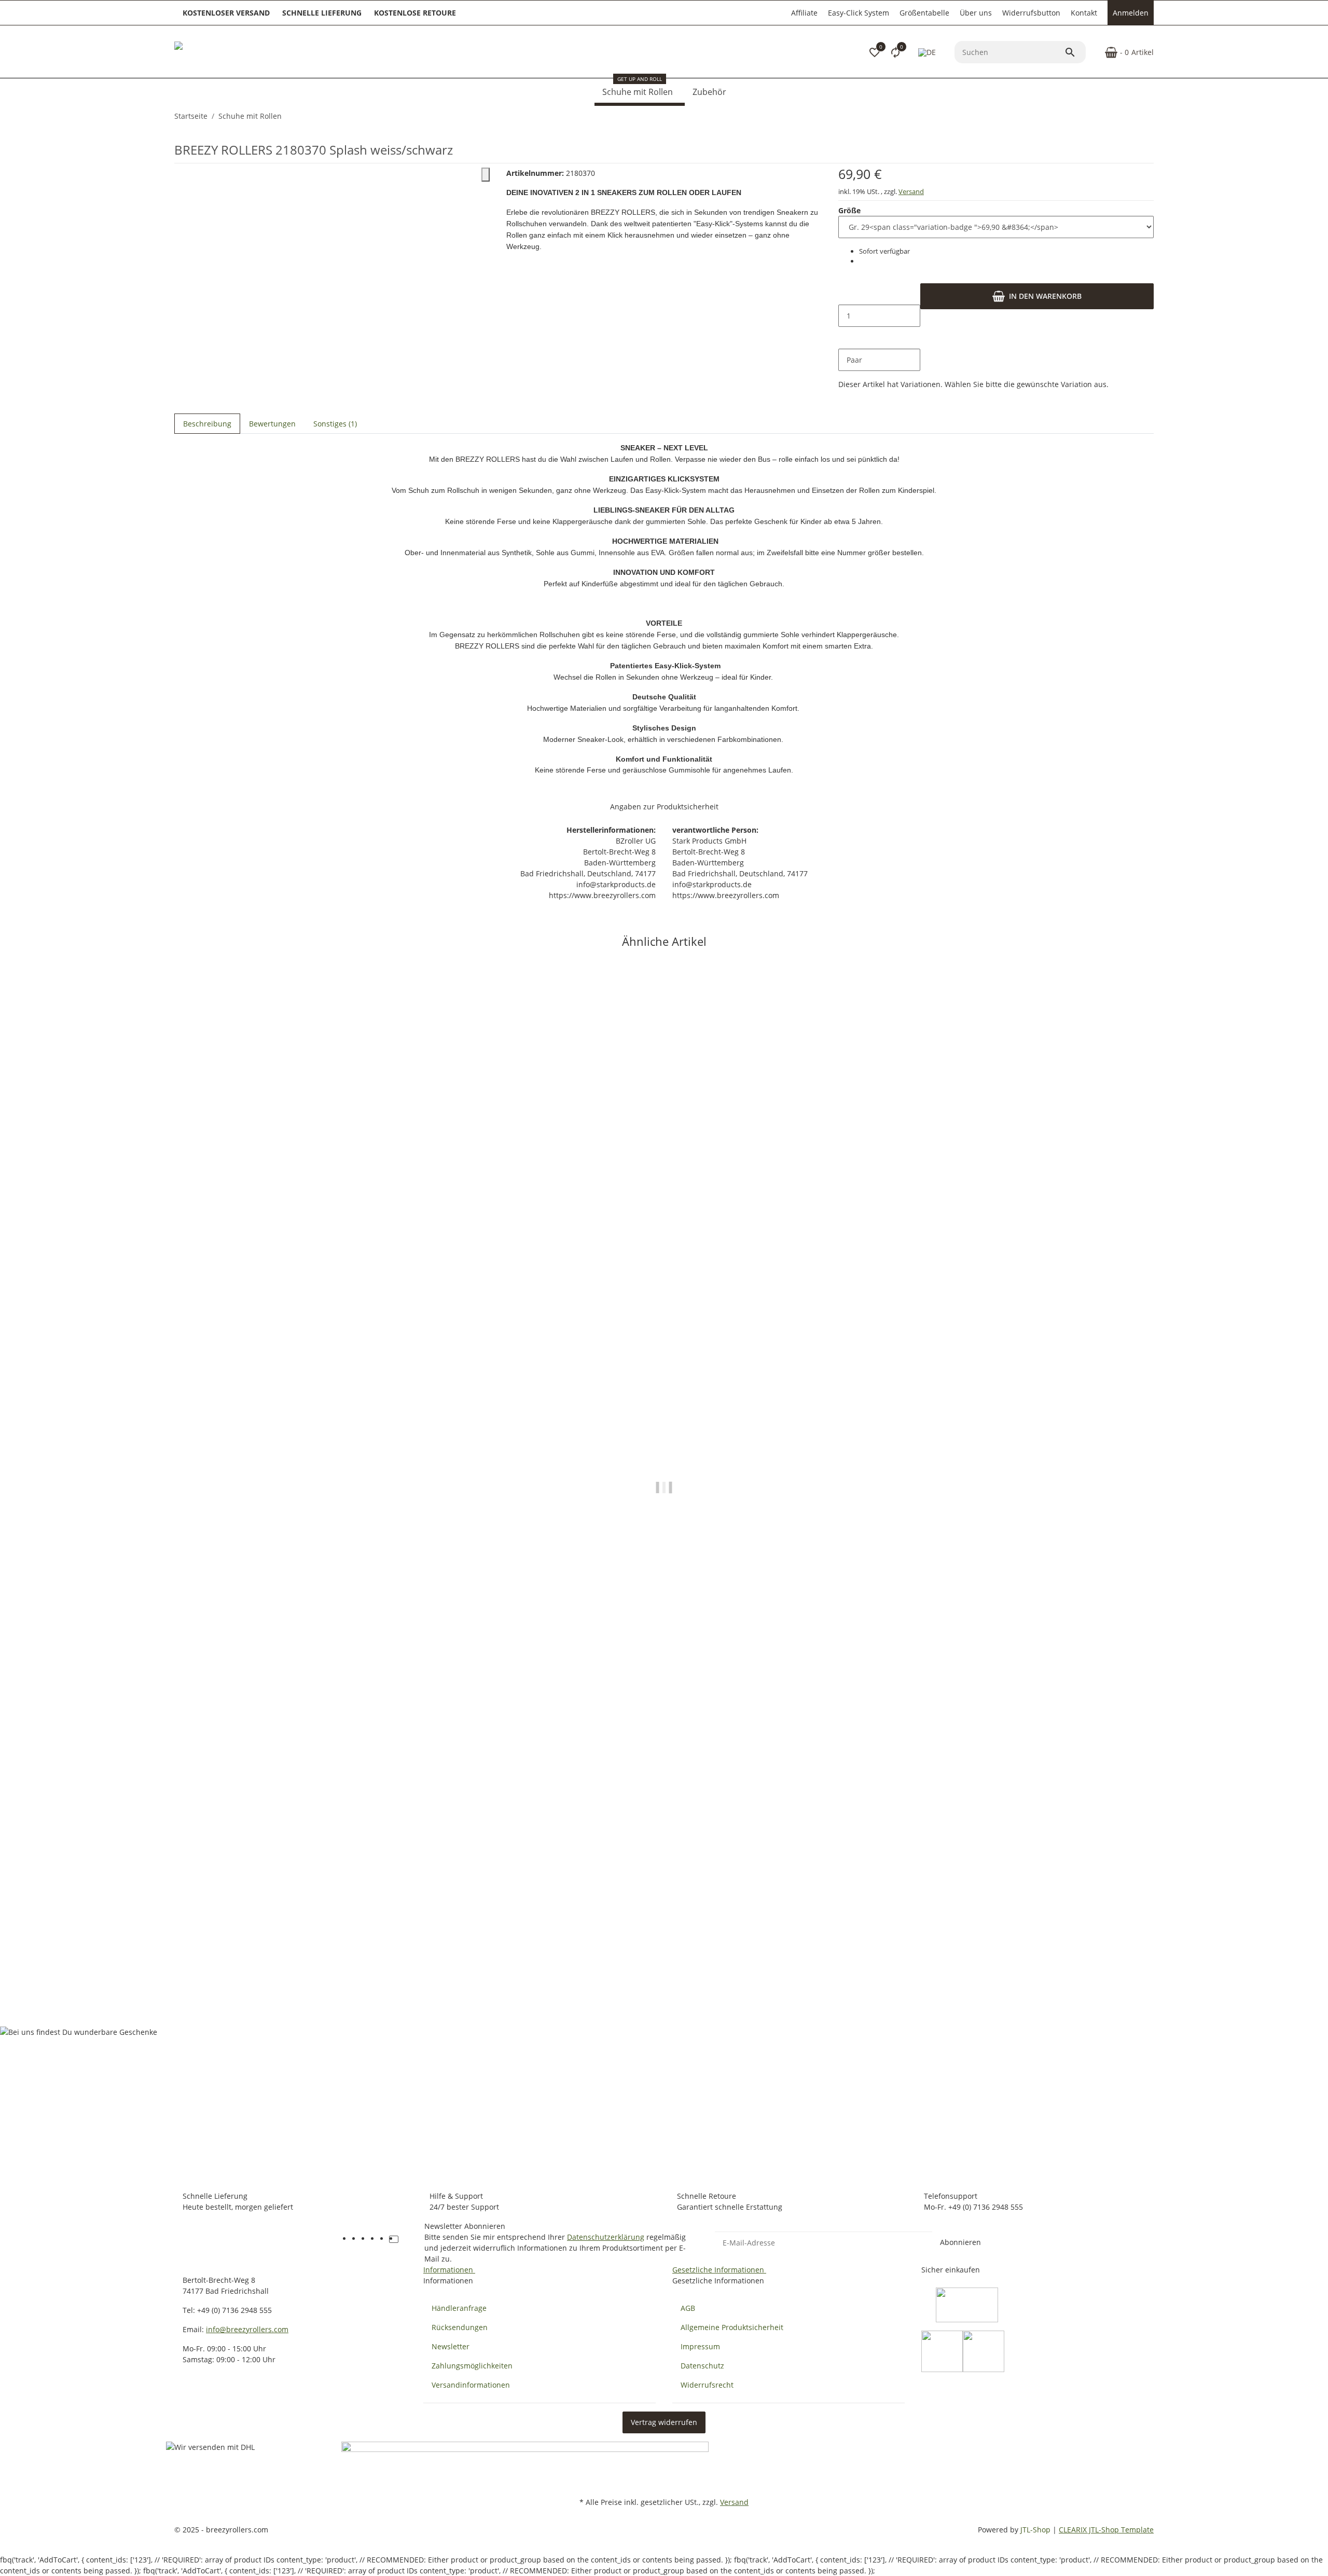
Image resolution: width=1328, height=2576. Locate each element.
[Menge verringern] (847, 294)
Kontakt (1084, 13)
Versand (911, 191)
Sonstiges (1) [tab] (335, 424)
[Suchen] (1075, 52)
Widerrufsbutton (1031, 13)
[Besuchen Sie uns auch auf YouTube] (366, 2239)
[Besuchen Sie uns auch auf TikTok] (394, 2239)
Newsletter (451, 2346)
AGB (688, 2308)
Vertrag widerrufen (664, 2422)
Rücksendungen (460, 2327)
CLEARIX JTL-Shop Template (1106, 2530)
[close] (486, 175)
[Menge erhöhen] (847, 338)
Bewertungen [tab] (272, 424)
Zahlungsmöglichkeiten (472, 2366)
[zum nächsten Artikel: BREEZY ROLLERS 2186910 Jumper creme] (1153, 116)
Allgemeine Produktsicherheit (732, 2327)
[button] (875, 52)
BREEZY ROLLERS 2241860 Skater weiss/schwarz (261, 1961)
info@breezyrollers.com (247, 2329)
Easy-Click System (859, 13)
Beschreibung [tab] (207, 424)
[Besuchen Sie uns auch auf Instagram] (384, 2239)
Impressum (700, 2346)
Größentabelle (924, 13)
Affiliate (804, 13)
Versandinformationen (471, 2385)
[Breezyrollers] (247, 52)
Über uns (976, 13)
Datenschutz (702, 2366)
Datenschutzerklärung (606, 2237)
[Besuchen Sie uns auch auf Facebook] (356, 2239)
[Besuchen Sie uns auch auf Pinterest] (375, 2239)
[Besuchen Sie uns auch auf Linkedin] (403, 2239)
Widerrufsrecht (707, 2385)
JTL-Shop (1036, 2530)
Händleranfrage (459, 2308)
